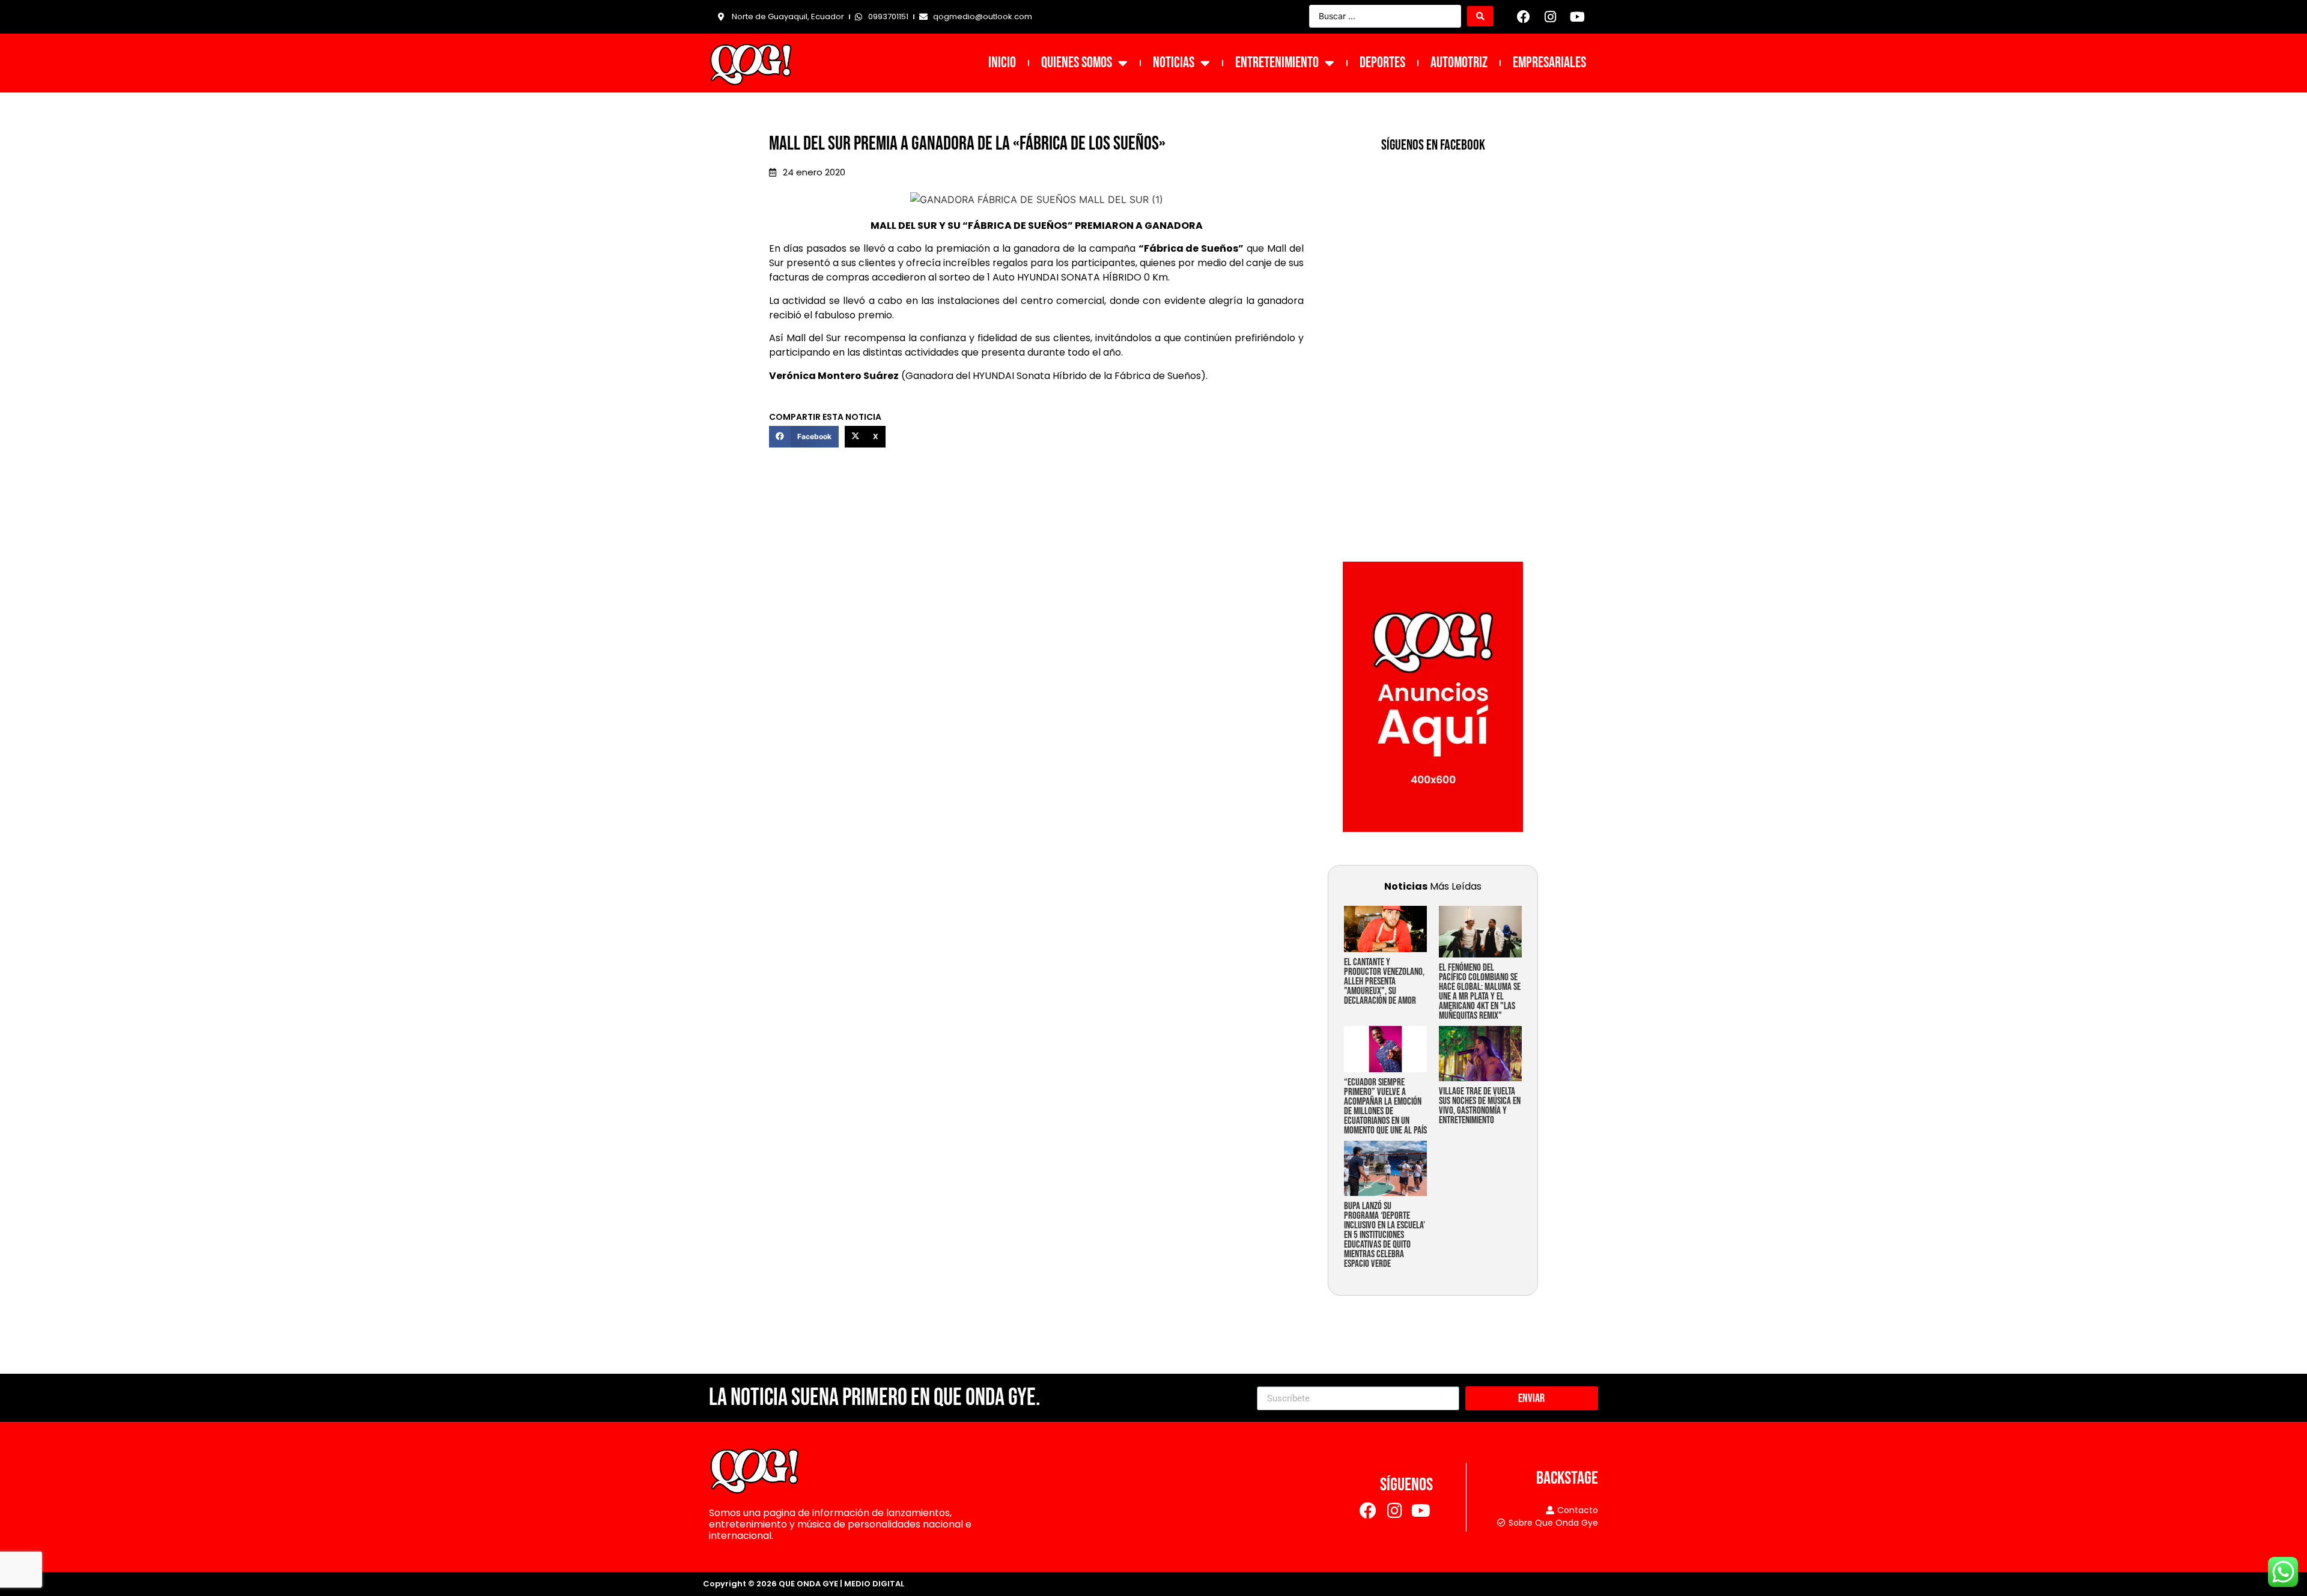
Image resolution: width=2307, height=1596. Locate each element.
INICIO (1002, 63)
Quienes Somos (1077, 63)
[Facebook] (1524, 17)
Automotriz (1459, 63)
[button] (804, 437)
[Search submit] (1480, 16)
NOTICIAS (1174, 63)
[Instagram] (1551, 17)
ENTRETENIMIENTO (1277, 63)
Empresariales (1549, 63)
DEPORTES (1382, 63)
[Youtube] (1577, 17)
